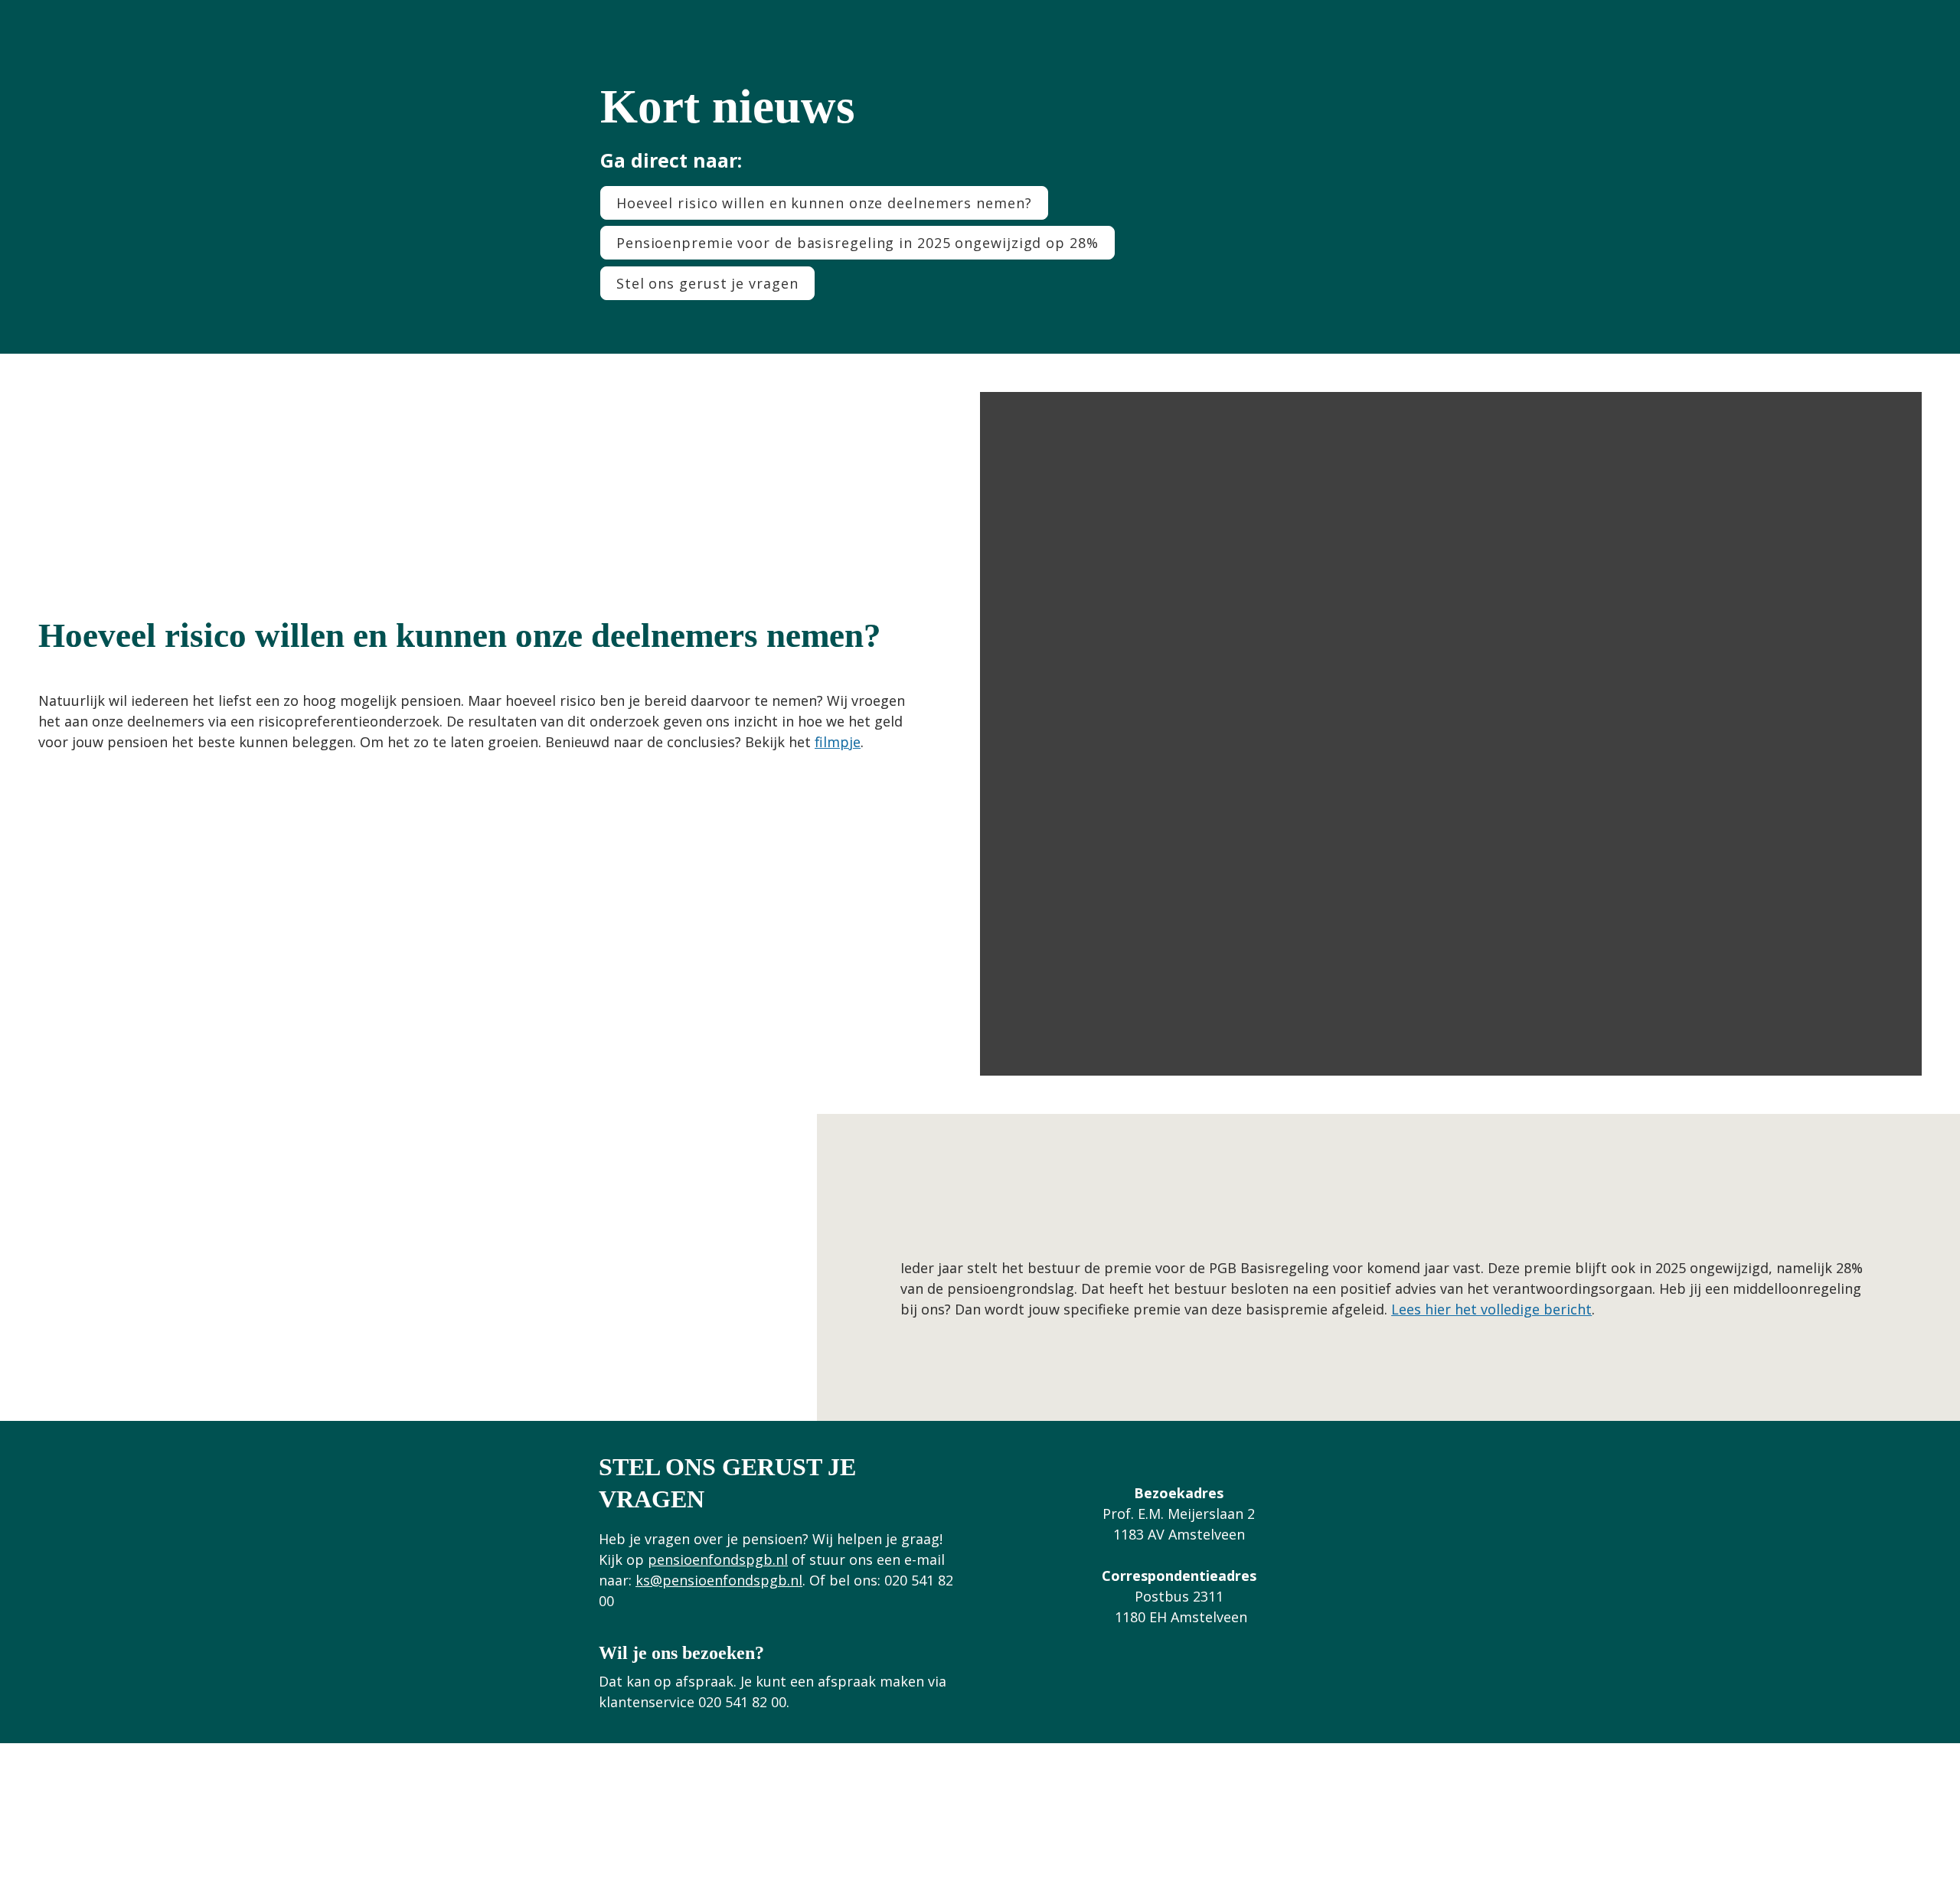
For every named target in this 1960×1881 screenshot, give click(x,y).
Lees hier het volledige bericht (1491, 1309)
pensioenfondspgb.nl (718, 1559)
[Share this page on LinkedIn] (961, 1824)
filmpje (838, 742)
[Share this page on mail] (999, 1824)
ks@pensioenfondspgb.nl (719, 1580)
